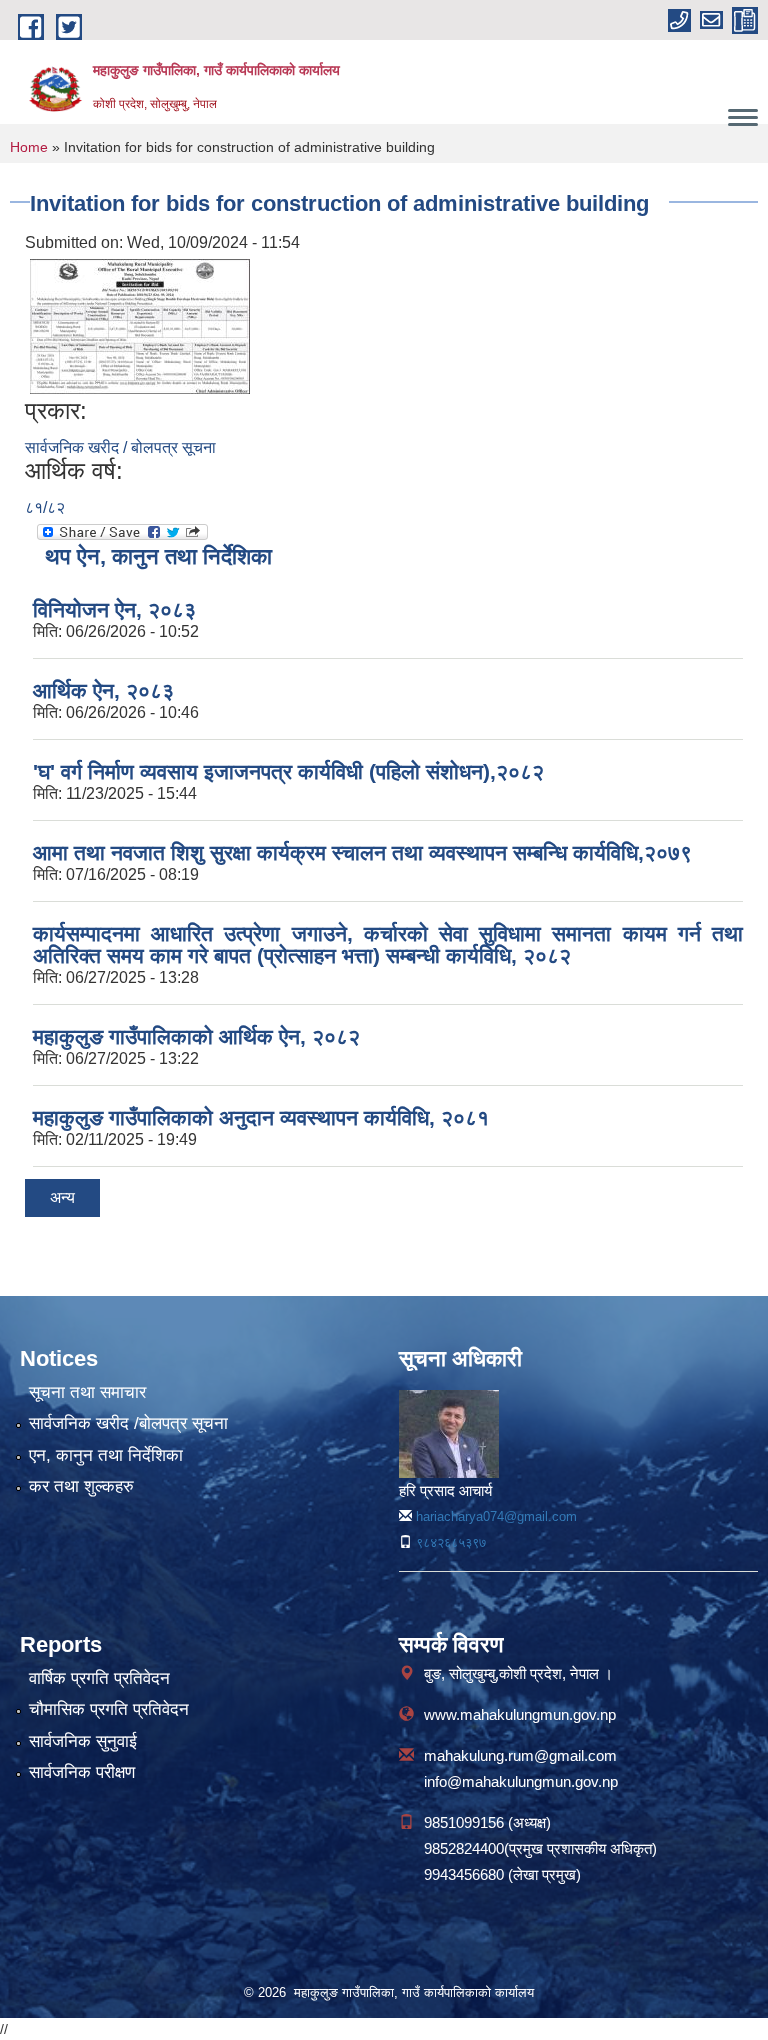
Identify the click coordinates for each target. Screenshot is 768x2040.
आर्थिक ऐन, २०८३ (103, 690)
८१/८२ (45, 507)
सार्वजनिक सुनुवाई (83, 1741)
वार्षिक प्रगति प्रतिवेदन (99, 1678)
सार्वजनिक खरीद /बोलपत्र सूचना (128, 1423)
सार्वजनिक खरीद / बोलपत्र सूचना (120, 447)
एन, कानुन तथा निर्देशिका (106, 1455)
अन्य (62, 1197)
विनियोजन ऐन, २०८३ (114, 609)
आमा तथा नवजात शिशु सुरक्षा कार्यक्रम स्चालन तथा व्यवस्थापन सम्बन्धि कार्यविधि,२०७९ (362, 852)
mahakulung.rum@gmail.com (520, 1755)
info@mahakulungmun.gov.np (521, 1781)
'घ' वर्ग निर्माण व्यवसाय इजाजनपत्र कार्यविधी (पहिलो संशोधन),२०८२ (288, 771)
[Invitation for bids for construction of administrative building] (140, 325)
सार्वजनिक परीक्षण (82, 1772)
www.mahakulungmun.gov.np (520, 1714)
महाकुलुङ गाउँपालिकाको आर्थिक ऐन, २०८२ (196, 1036)
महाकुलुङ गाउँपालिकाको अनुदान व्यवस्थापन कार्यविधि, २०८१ (261, 1117)
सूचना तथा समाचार (87, 1392)
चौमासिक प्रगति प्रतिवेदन (109, 1709)
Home (29, 147)
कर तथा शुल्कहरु (81, 1486)
